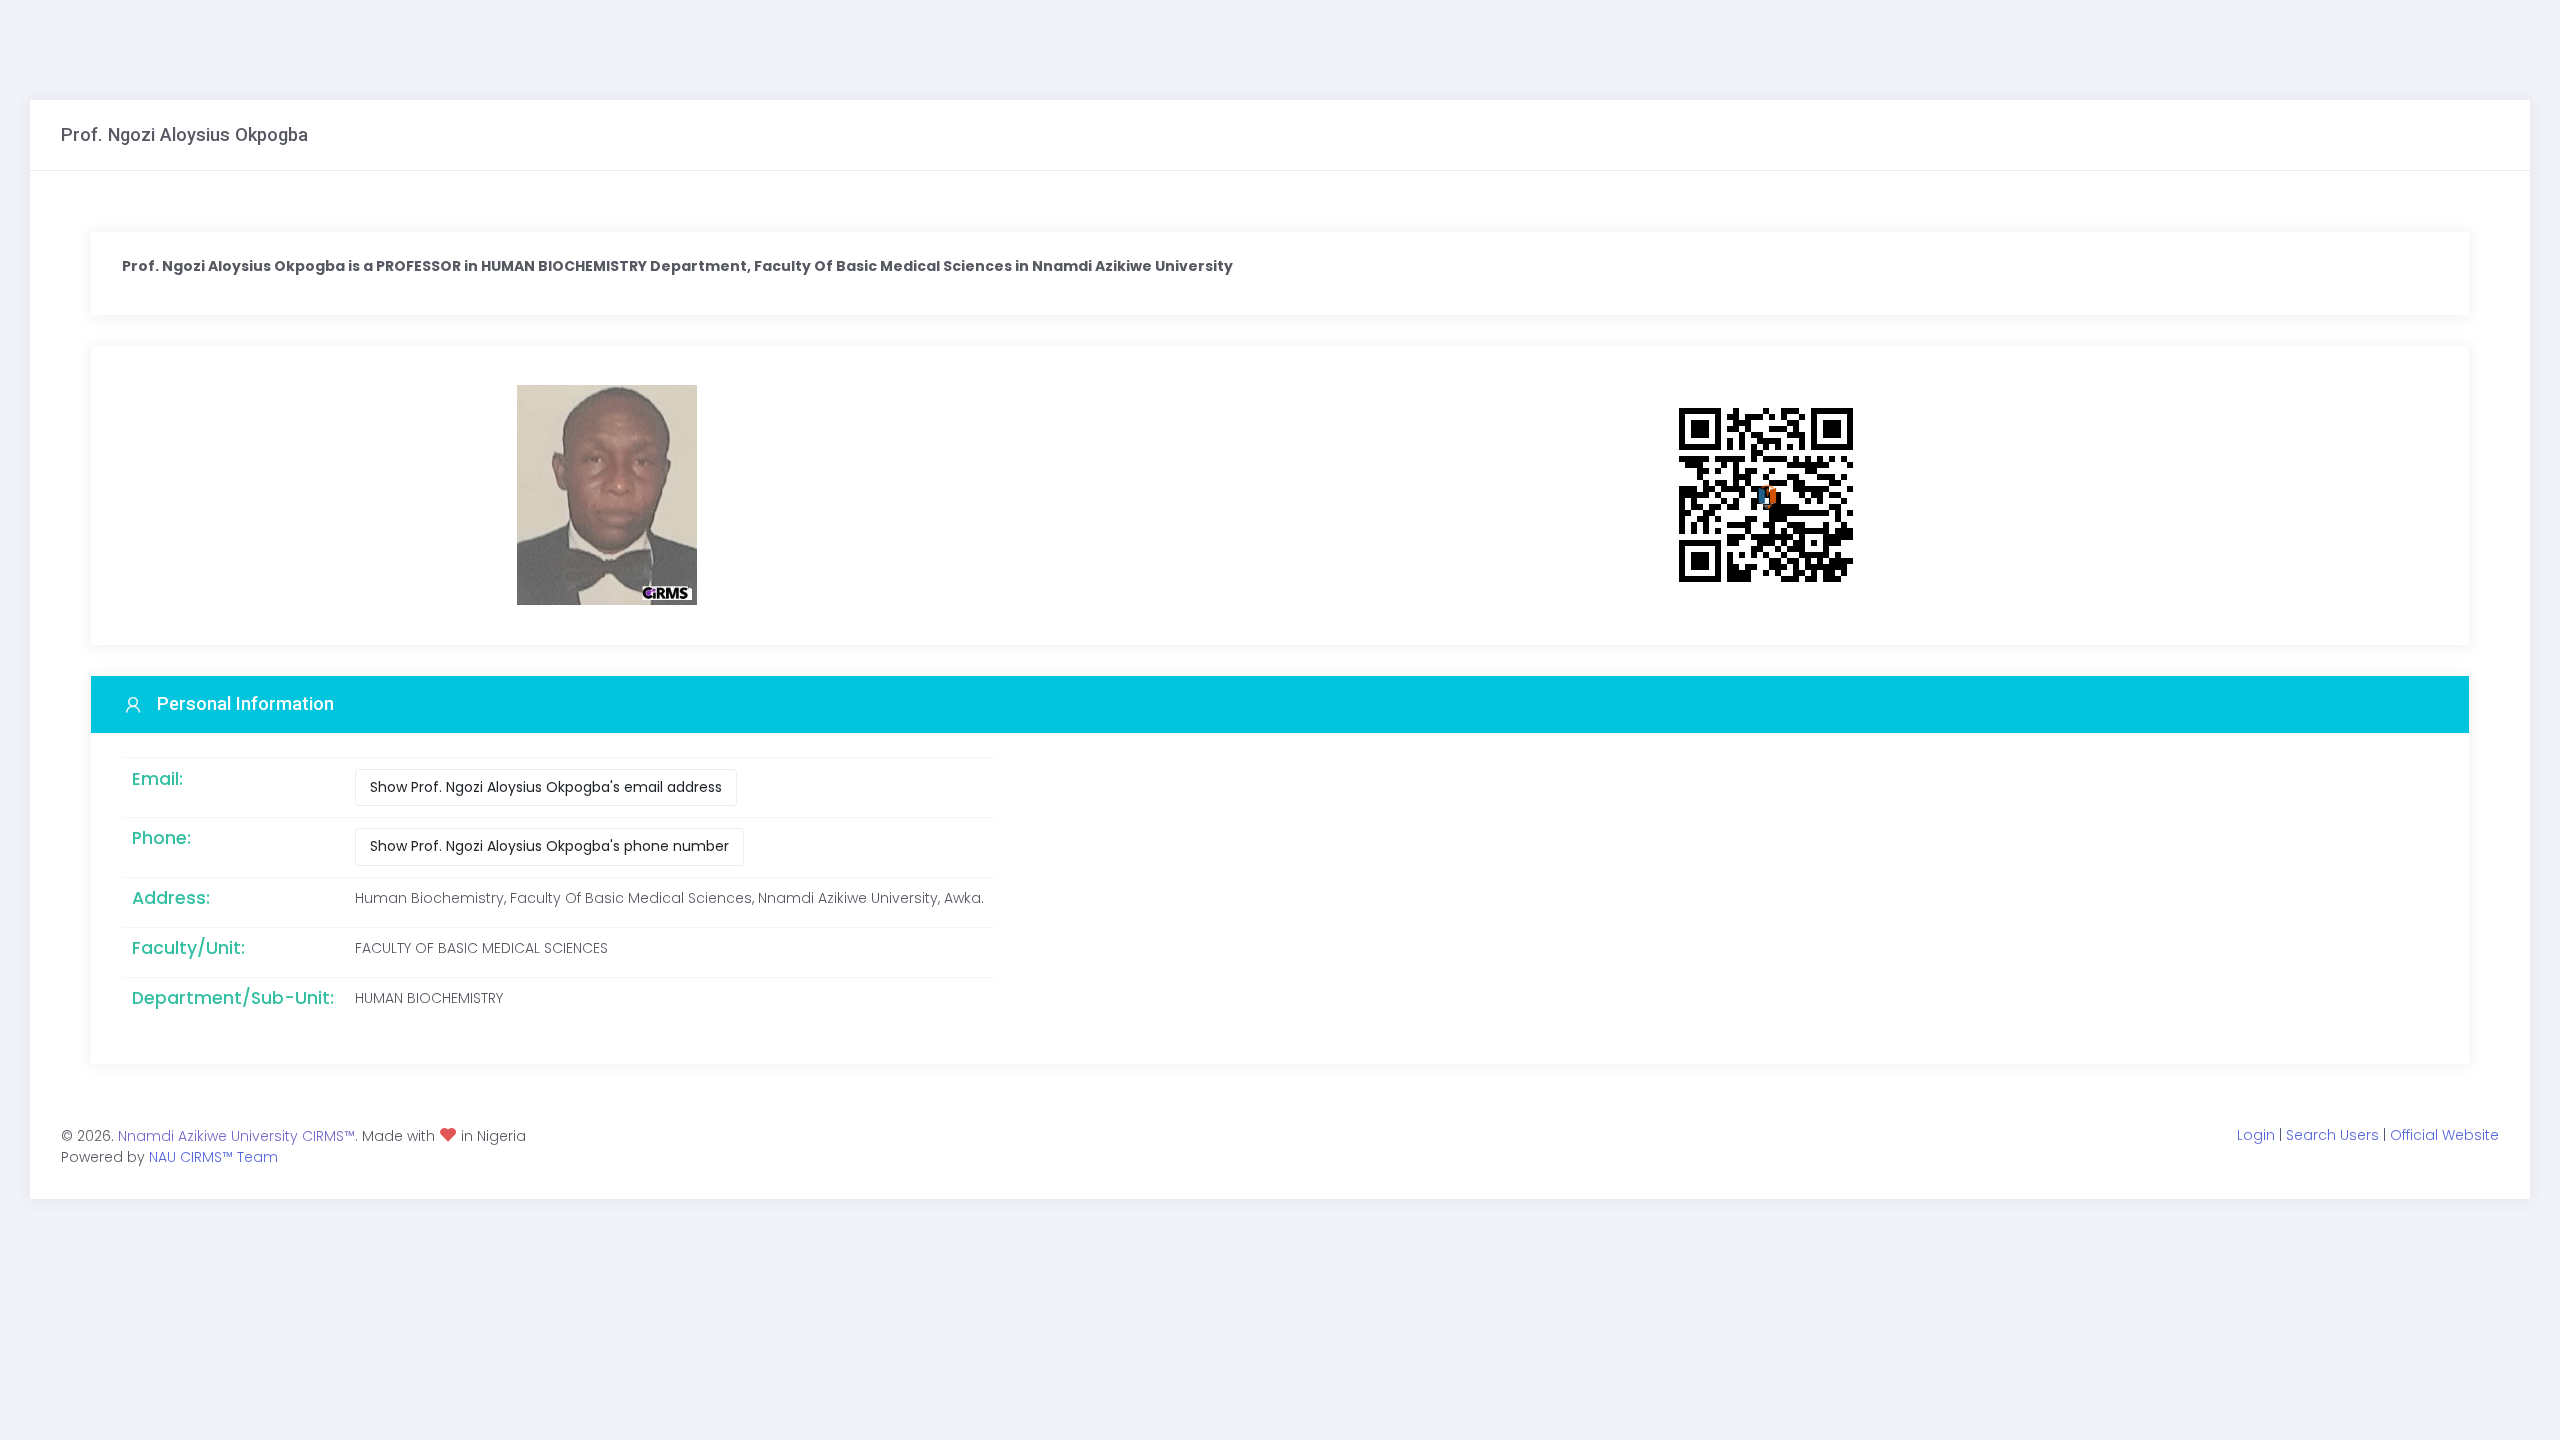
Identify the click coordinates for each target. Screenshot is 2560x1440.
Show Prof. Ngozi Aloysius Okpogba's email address (546, 787)
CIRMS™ (328, 1136)
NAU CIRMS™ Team (213, 1157)
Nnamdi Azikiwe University (208, 1136)
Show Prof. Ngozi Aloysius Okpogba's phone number (549, 846)
